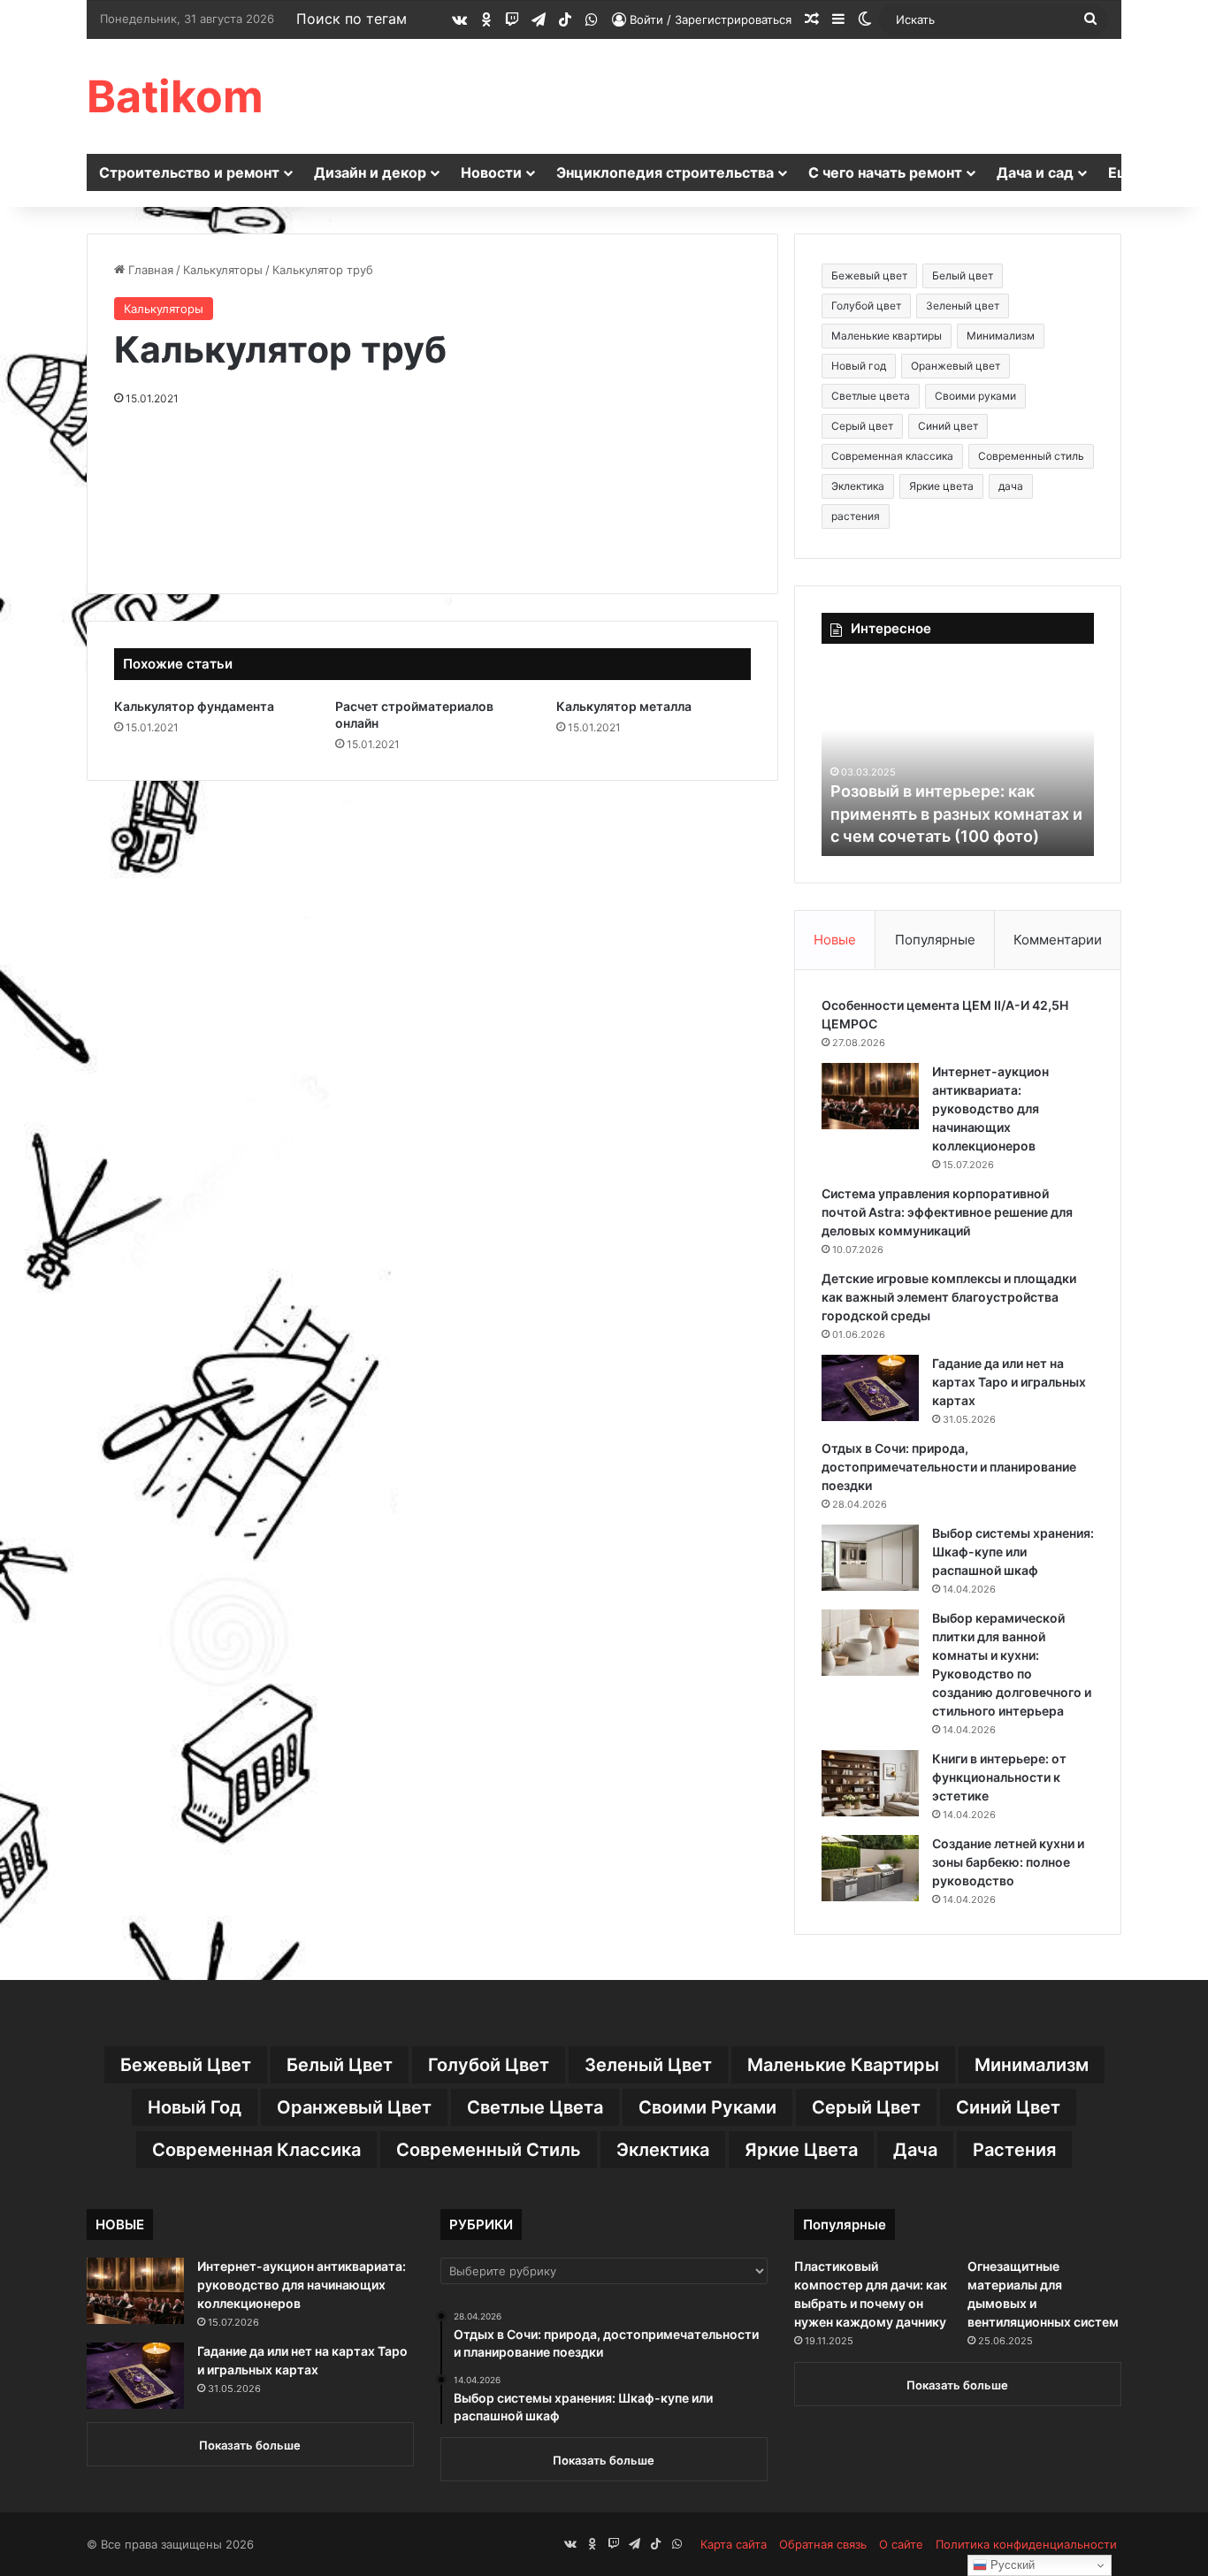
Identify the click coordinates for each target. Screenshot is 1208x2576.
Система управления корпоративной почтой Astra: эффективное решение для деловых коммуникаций (947, 1212)
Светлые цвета (871, 396)
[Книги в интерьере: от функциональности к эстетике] (870, 1783)
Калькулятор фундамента (194, 706)
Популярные (935, 940)
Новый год (859, 366)
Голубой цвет (866, 306)
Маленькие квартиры (887, 336)
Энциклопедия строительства (665, 172)
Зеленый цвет (963, 306)
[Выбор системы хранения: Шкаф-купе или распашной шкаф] (870, 1558)
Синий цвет (948, 426)
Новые (835, 940)
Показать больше (250, 2445)
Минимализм (1001, 336)
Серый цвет (862, 426)
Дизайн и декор (370, 172)
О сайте (901, 2544)
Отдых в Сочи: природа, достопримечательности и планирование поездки (949, 1467)
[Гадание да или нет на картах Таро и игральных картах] (870, 1388)
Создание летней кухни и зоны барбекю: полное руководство (1008, 1862)
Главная (149, 270)
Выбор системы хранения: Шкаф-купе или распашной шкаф (1013, 1552)
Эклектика (858, 486)
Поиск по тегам (352, 19)
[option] (958, 759)
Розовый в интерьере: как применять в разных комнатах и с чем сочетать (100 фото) (956, 813)
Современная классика (892, 456)
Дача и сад (1035, 172)
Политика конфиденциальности (1026, 2544)
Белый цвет (963, 275)
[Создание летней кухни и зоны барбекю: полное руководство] (870, 1868)
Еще (1124, 172)
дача (1011, 486)
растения (856, 516)
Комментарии (1058, 940)
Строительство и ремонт (189, 172)
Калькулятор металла (624, 706)
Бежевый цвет (869, 275)
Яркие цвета (941, 486)
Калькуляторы (223, 270)
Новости (491, 172)
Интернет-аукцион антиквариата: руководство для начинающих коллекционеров (990, 1108)
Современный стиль (1031, 456)
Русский (1011, 2565)
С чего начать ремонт (885, 172)
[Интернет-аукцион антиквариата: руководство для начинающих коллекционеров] (870, 1096)
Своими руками (975, 396)
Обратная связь (823, 2544)
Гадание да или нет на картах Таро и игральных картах (1009, 1382)
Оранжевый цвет (956, 366)
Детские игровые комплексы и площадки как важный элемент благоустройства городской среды (949, 1297)
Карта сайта (734, 2544)
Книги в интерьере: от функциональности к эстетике (999, 1777)
